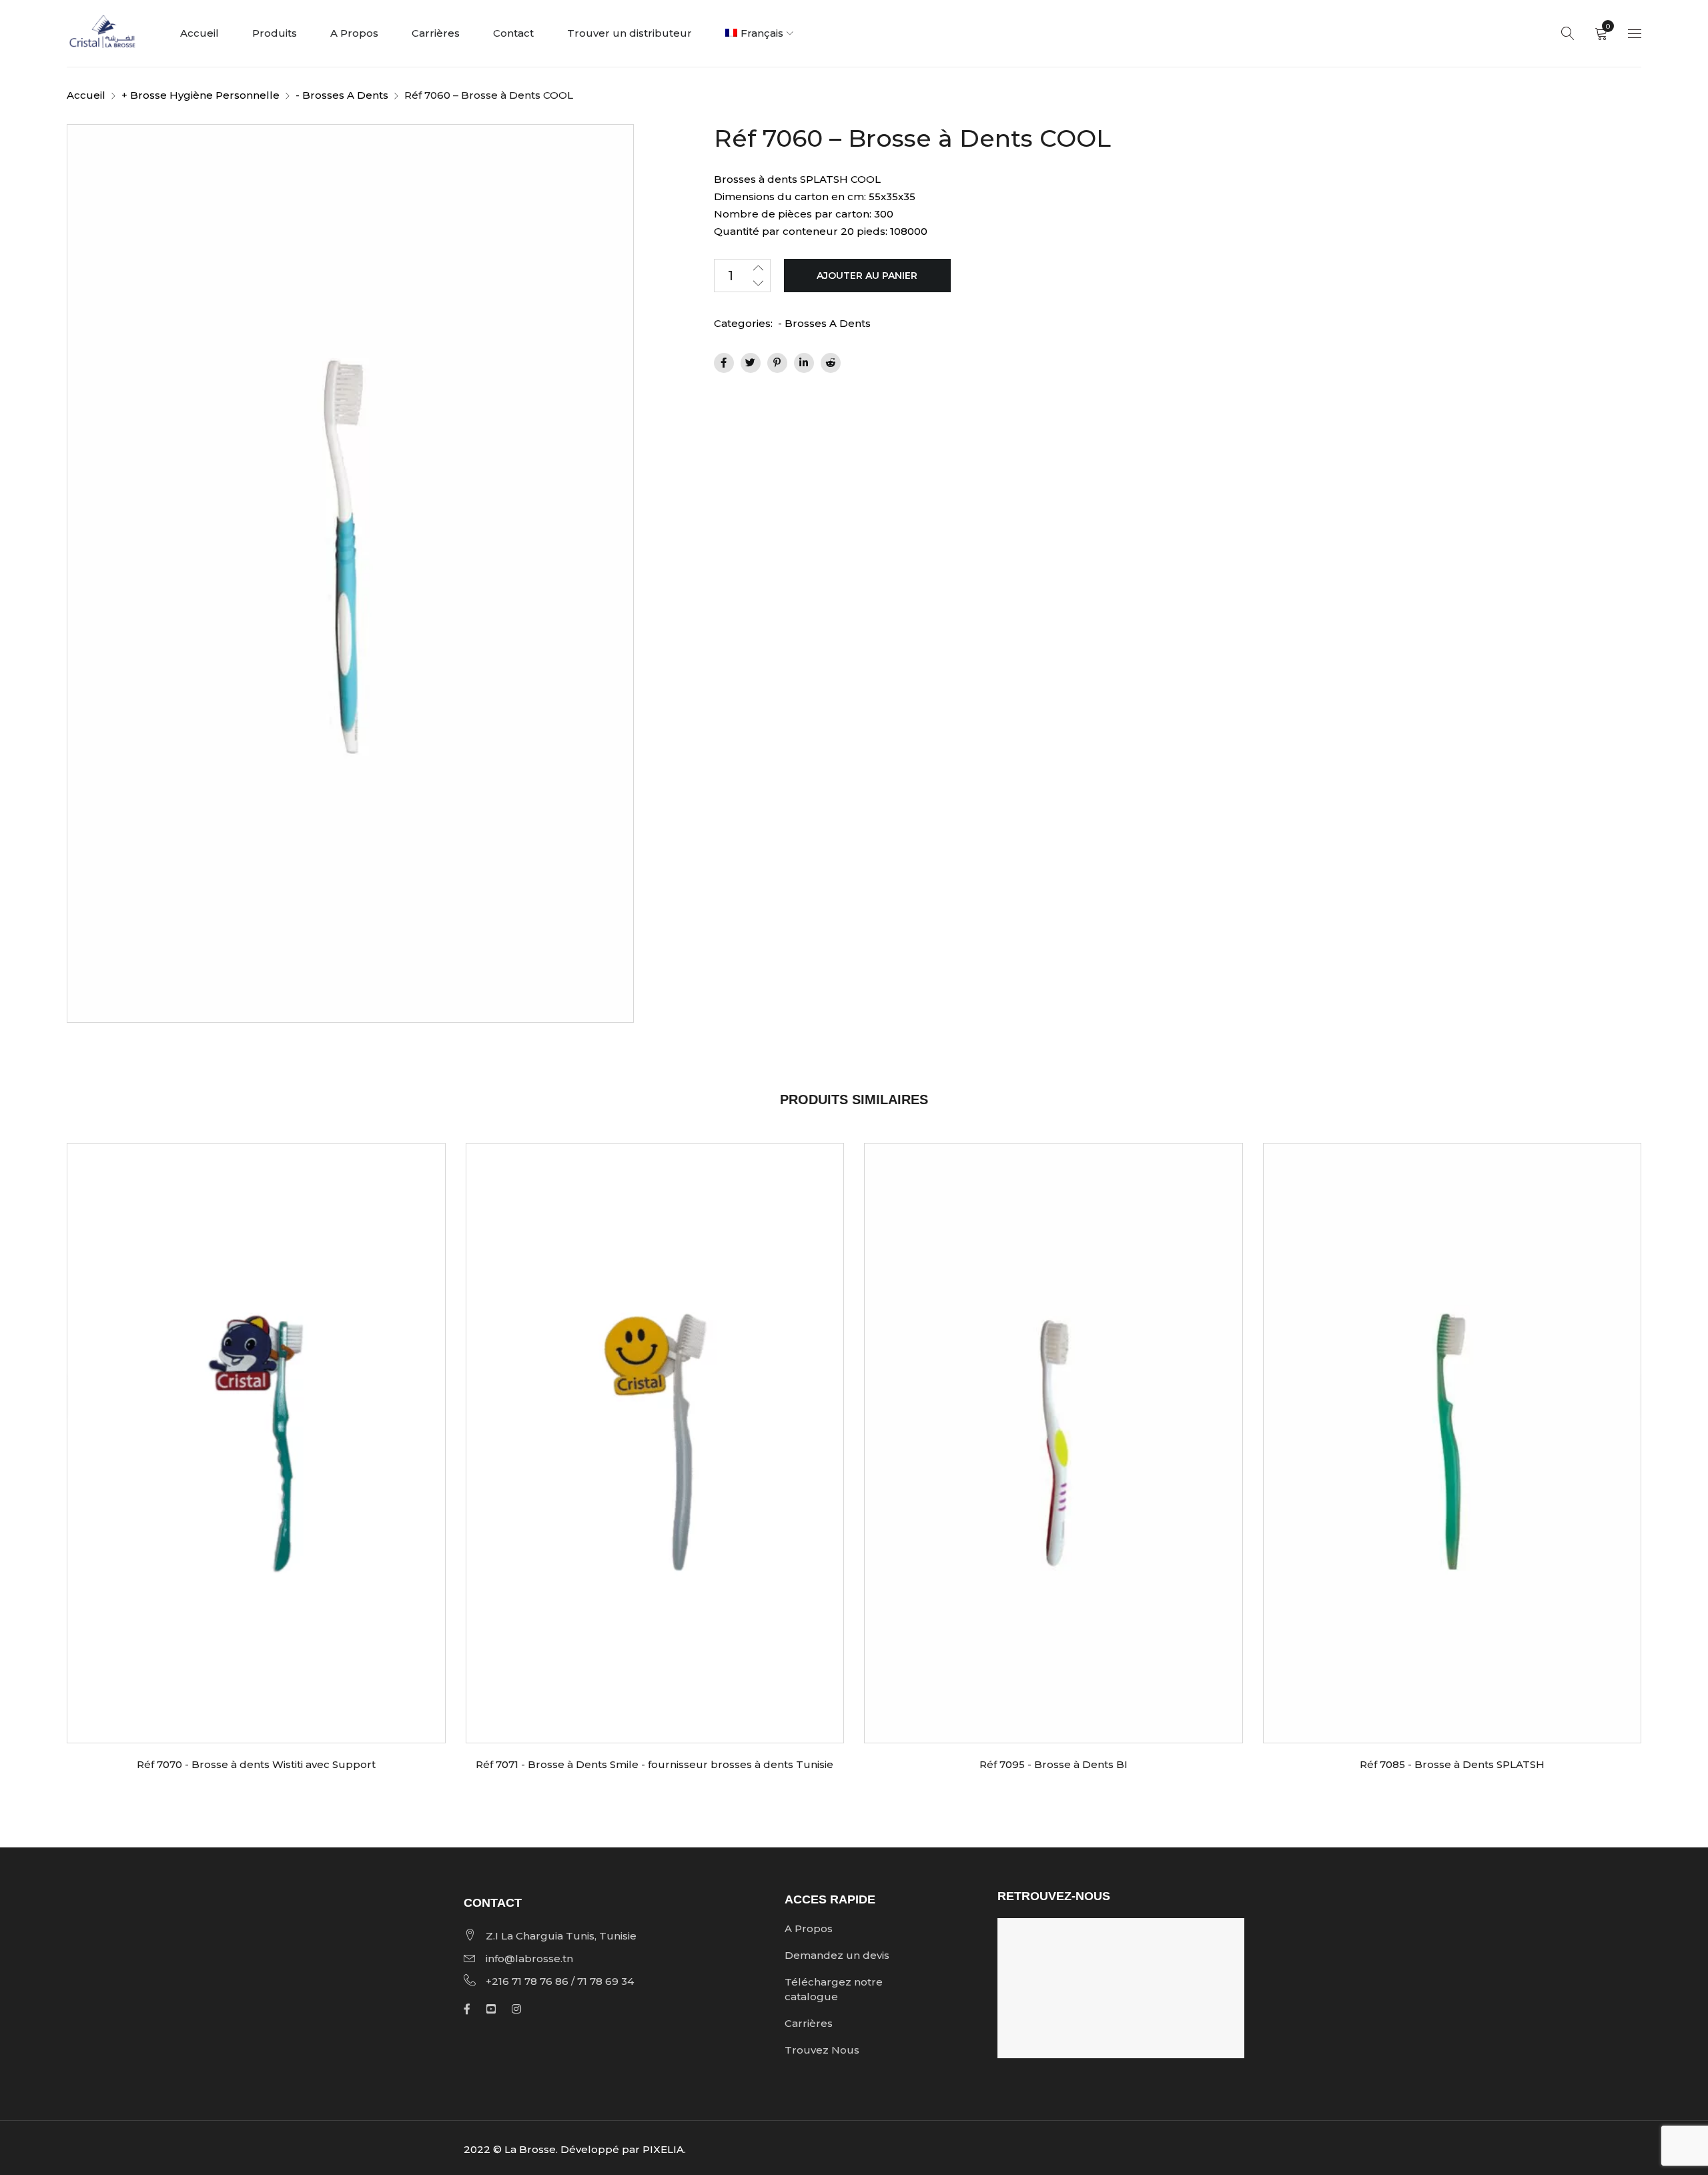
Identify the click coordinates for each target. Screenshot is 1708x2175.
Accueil (86, 95)
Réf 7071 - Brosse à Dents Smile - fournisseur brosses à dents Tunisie (655, 1764)
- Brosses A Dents (342, 95)
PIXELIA (663, 2149)
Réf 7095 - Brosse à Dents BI (1053, 1764)
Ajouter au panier (867, 276)
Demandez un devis (837, 1955)
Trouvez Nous (822, 2050)
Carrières (809, 2023)
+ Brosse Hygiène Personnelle (200, 95)
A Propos (809, 1928)
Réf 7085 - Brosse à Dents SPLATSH (1452, 1764)
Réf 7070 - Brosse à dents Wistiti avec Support (256, 1764)
